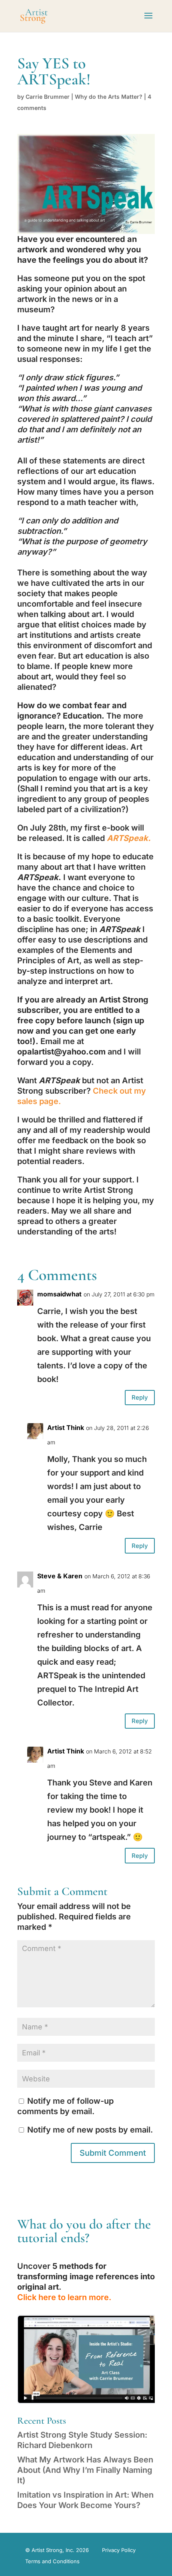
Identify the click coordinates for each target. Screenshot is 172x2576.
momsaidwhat (59, 1294)
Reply (140, 1397)
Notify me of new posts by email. (90, 2130)
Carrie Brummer (48, 97)
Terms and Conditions (52, 2561)
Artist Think (66, 1428)
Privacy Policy (119, 2550)
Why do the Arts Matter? (109, 97)
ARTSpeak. (129, 838)
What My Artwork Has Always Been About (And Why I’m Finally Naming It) (85, 2470)
